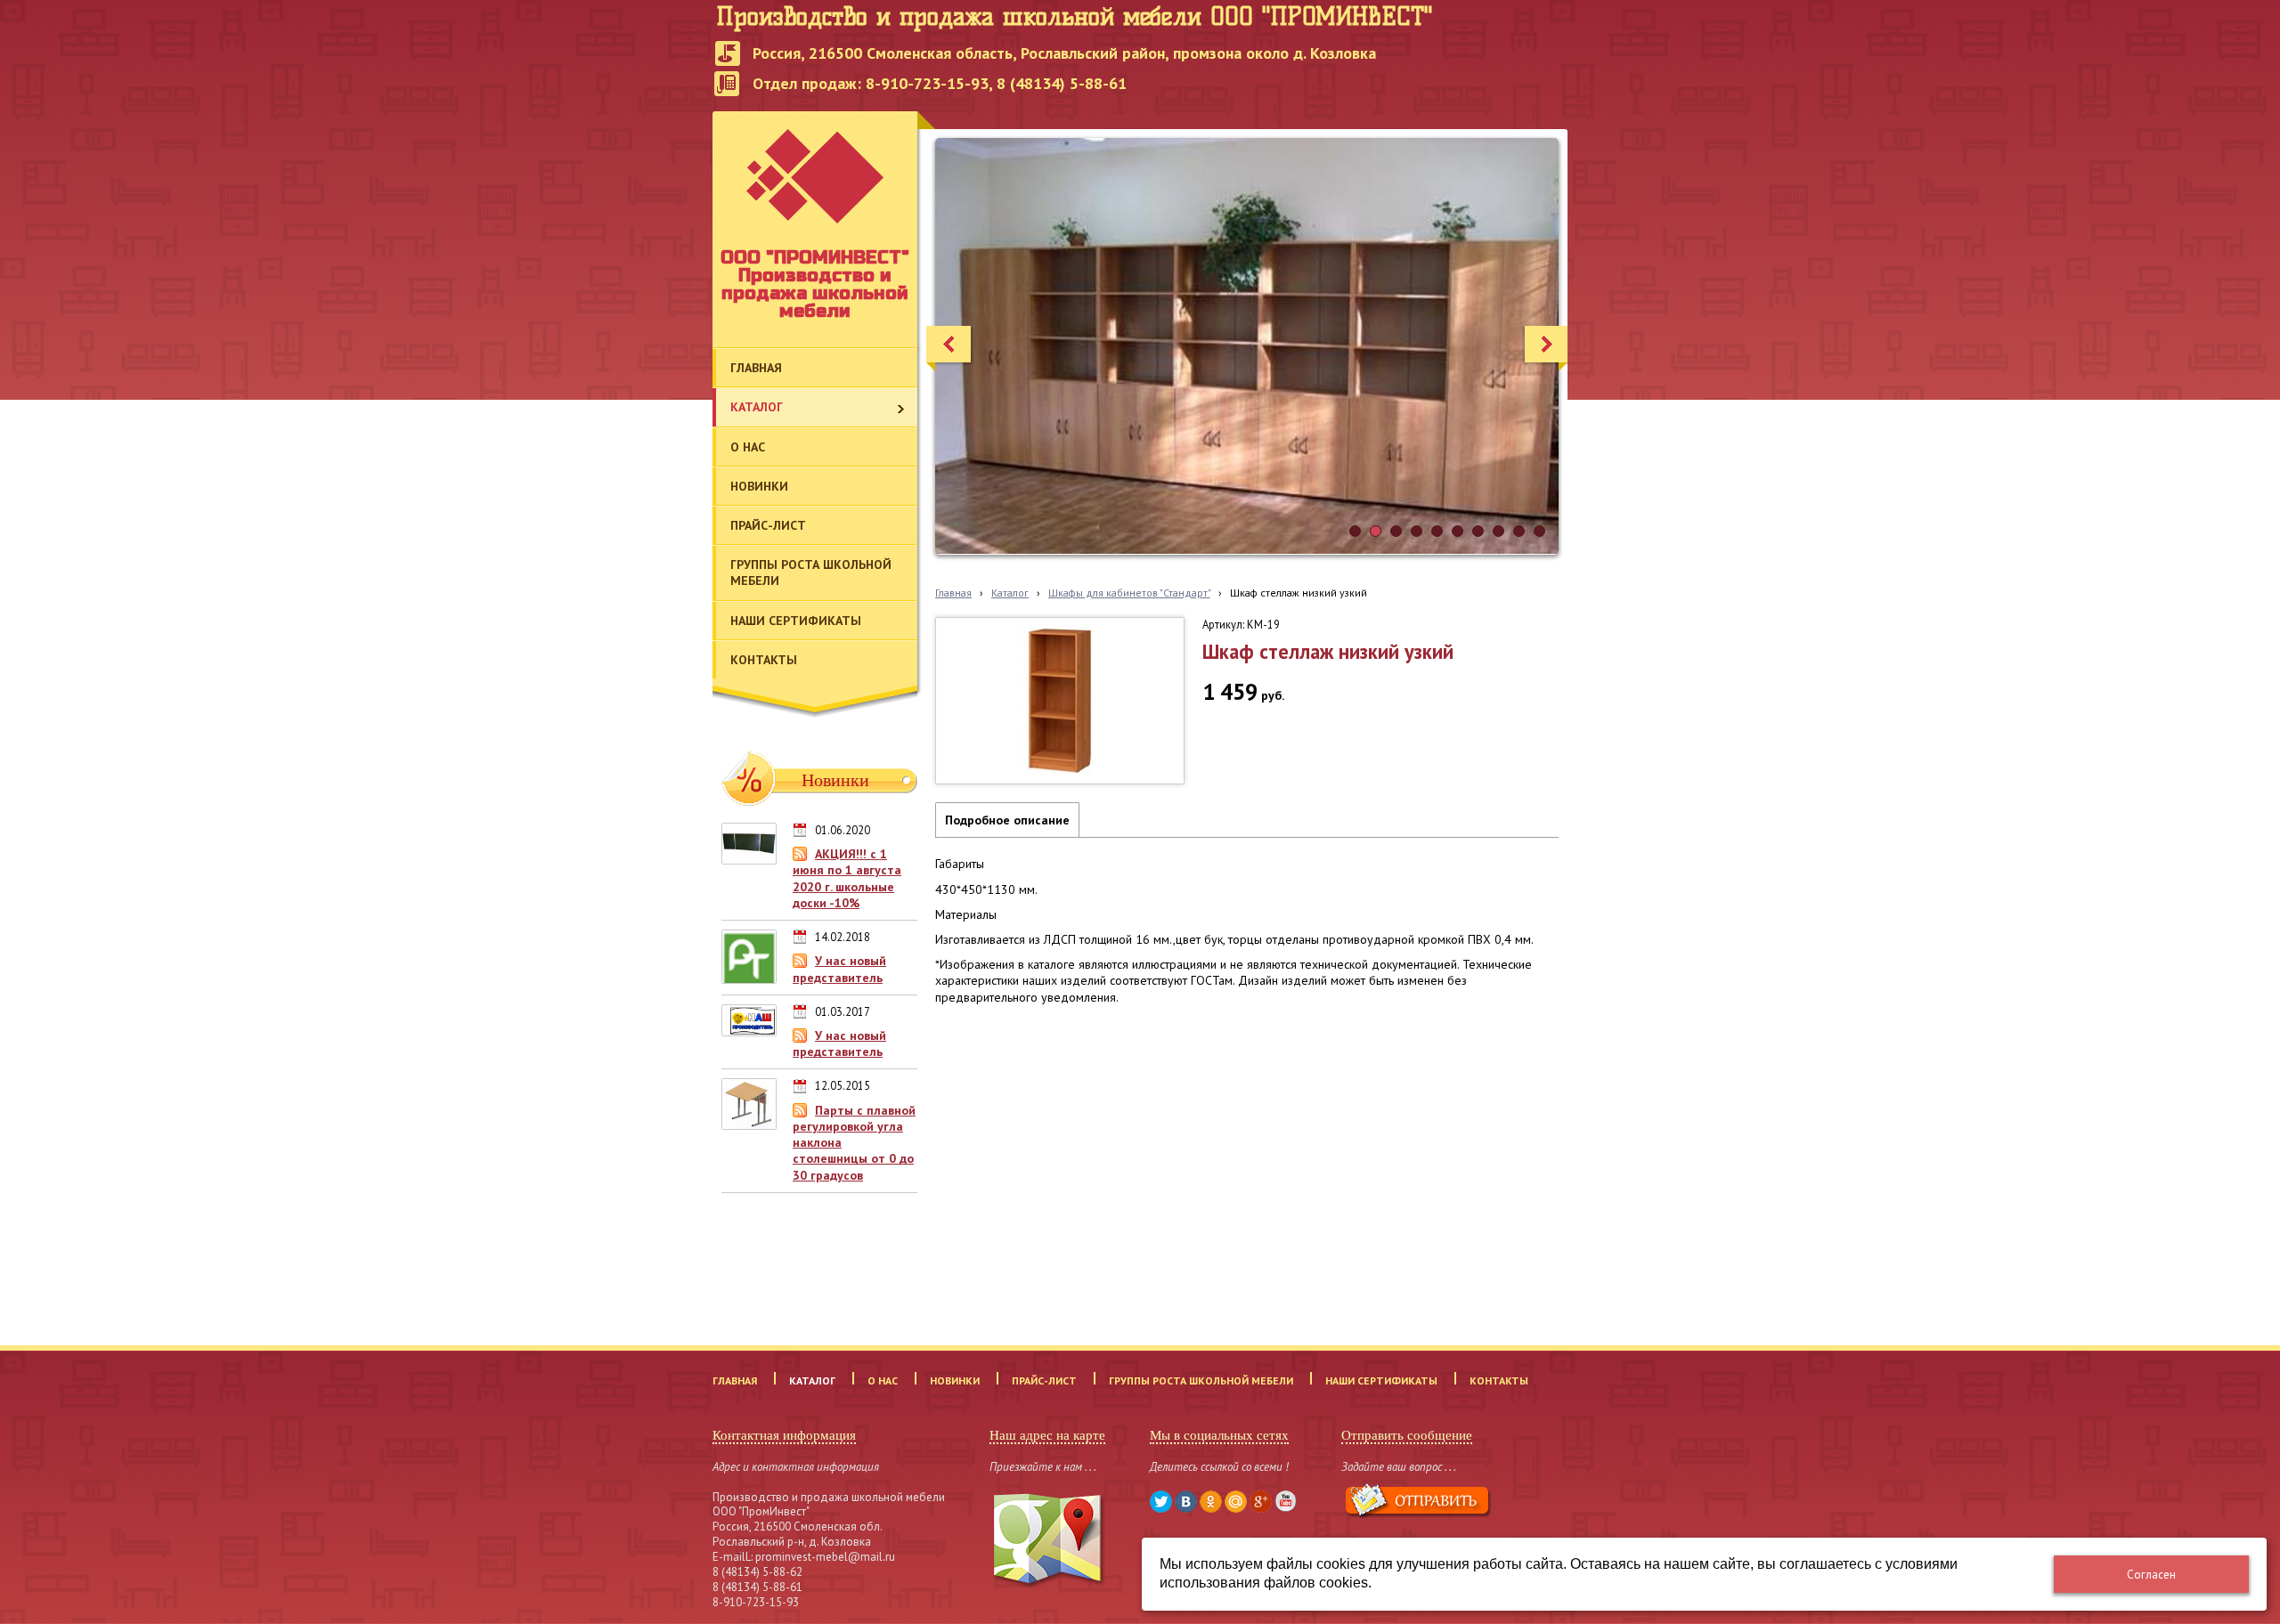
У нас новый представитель (839, 969)
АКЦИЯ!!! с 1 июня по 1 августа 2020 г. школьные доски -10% (847, 878)
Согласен (2151, 1575)
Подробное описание (1007, 820)
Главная (953, 593)
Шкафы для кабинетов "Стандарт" (1129, 593)
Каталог (1010, 593)
